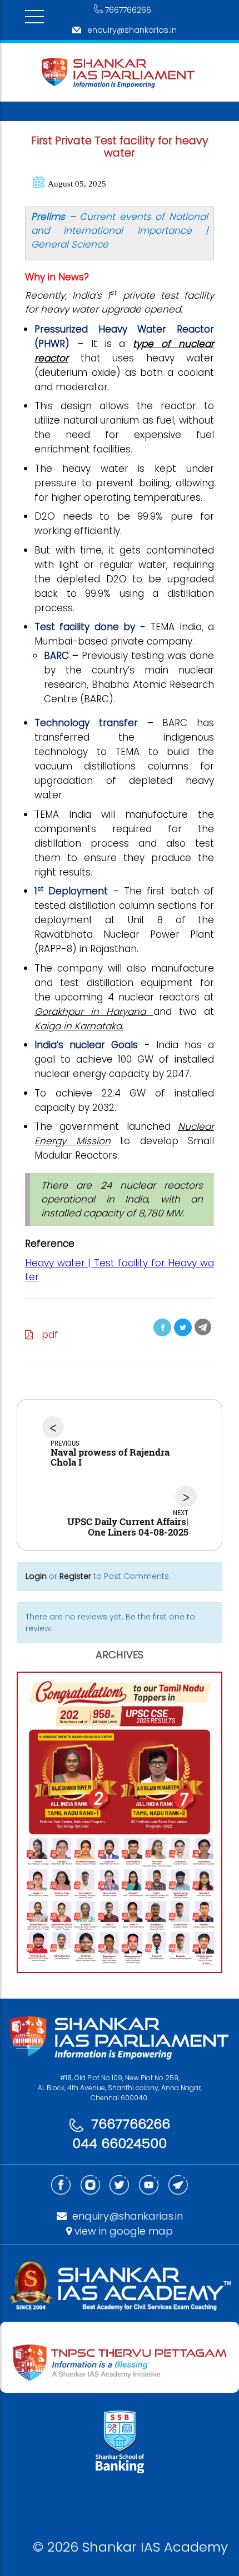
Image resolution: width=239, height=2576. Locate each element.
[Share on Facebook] (162, 1327)
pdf (46, 1335)
